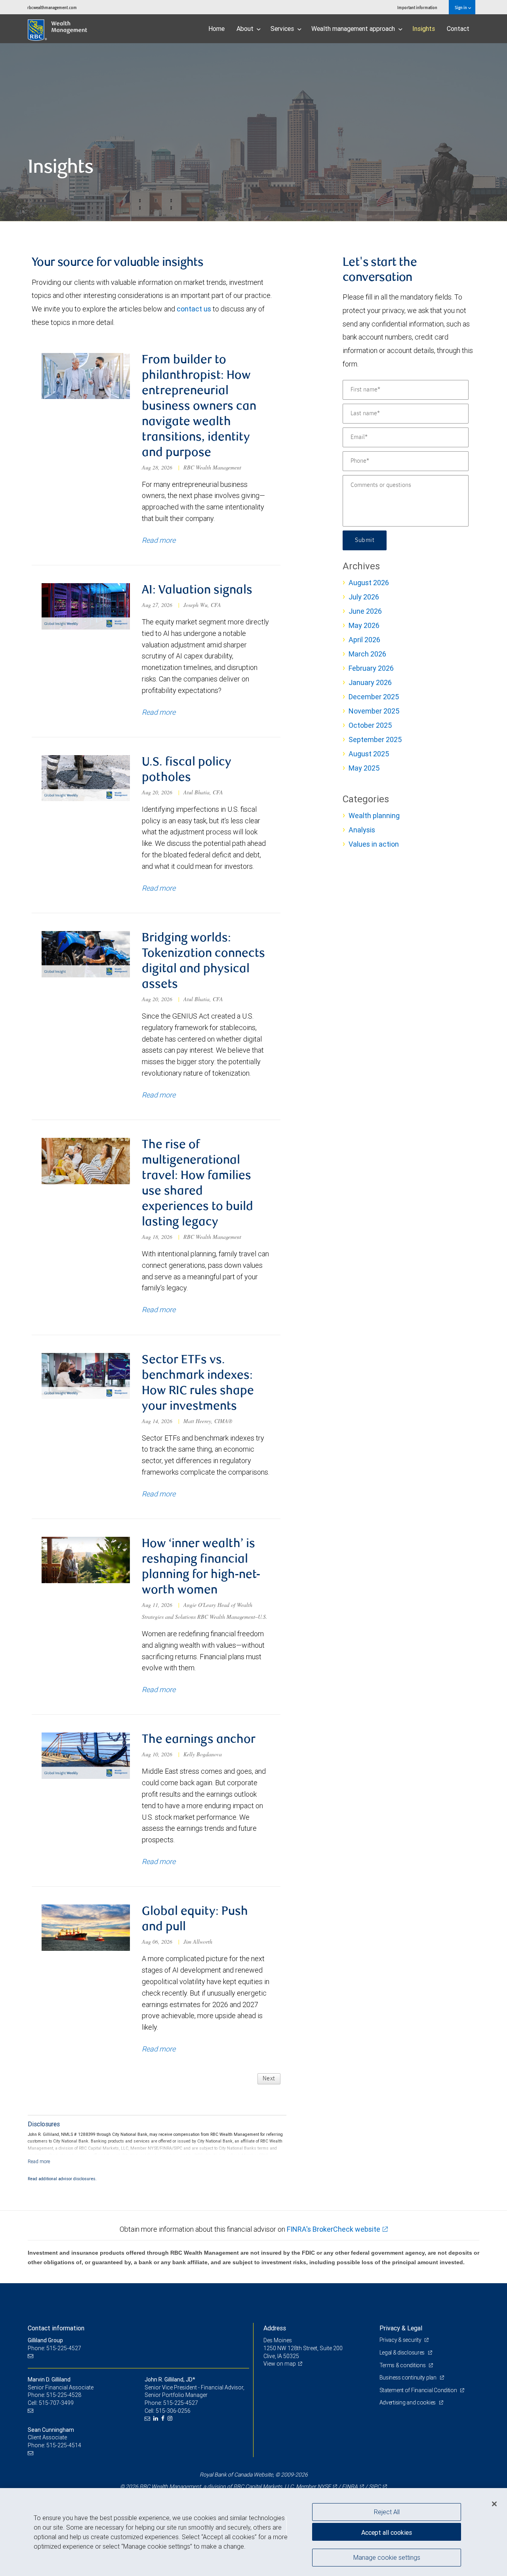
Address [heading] (275, 2328)
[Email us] (31, 2356)
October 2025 (370, 725)
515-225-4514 (64, 2445)
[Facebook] (164, 2419)
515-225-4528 (64, 2395)
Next (269, 2079)
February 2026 (371, 668)
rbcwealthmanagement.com (52, 7)
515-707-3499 (56, 2403)
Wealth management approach (354, 29)
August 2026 (369, 583)
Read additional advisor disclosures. (62, 2179)
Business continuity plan (409, 2378)
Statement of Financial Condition (419, 2390)
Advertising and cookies (408, 2402)
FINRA (350, 2486)
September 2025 (375, 739)
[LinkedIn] (157, 2419)
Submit (365, 540)
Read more (159, 540)
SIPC (375, 2486)
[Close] (494, 2504)
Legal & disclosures (403, 2353)
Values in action (374, 844)
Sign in (461, 7)
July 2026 (364, 597)
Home (216, 29)
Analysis (362, 830)
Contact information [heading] (56, 2328)
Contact (458, 29)
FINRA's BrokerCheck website (334, 2229)
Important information (417, 7)
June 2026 (365, 611)
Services (283, 29)
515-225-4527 (181, 2403)
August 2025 (369, 754)
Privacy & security (401, 2340)
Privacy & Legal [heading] (401, 2328)
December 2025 (374, 697)
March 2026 (367, 654)
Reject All (387, 2512)
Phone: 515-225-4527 (54, 2348)
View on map (280, 2364)
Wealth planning (374, 816)
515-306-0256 (173, 2411)
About (246, 29)
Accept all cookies (387, 2532)
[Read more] (39, 2161)
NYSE (324, 2486)
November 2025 (374, 711)
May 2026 (364, 625)
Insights (424, 29)
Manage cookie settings (387, 2557)
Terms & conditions (403, 2365)
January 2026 (370, 682)
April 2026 (364, 640)
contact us (194, 309)
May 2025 (364, 768)
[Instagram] (171, 2419)
